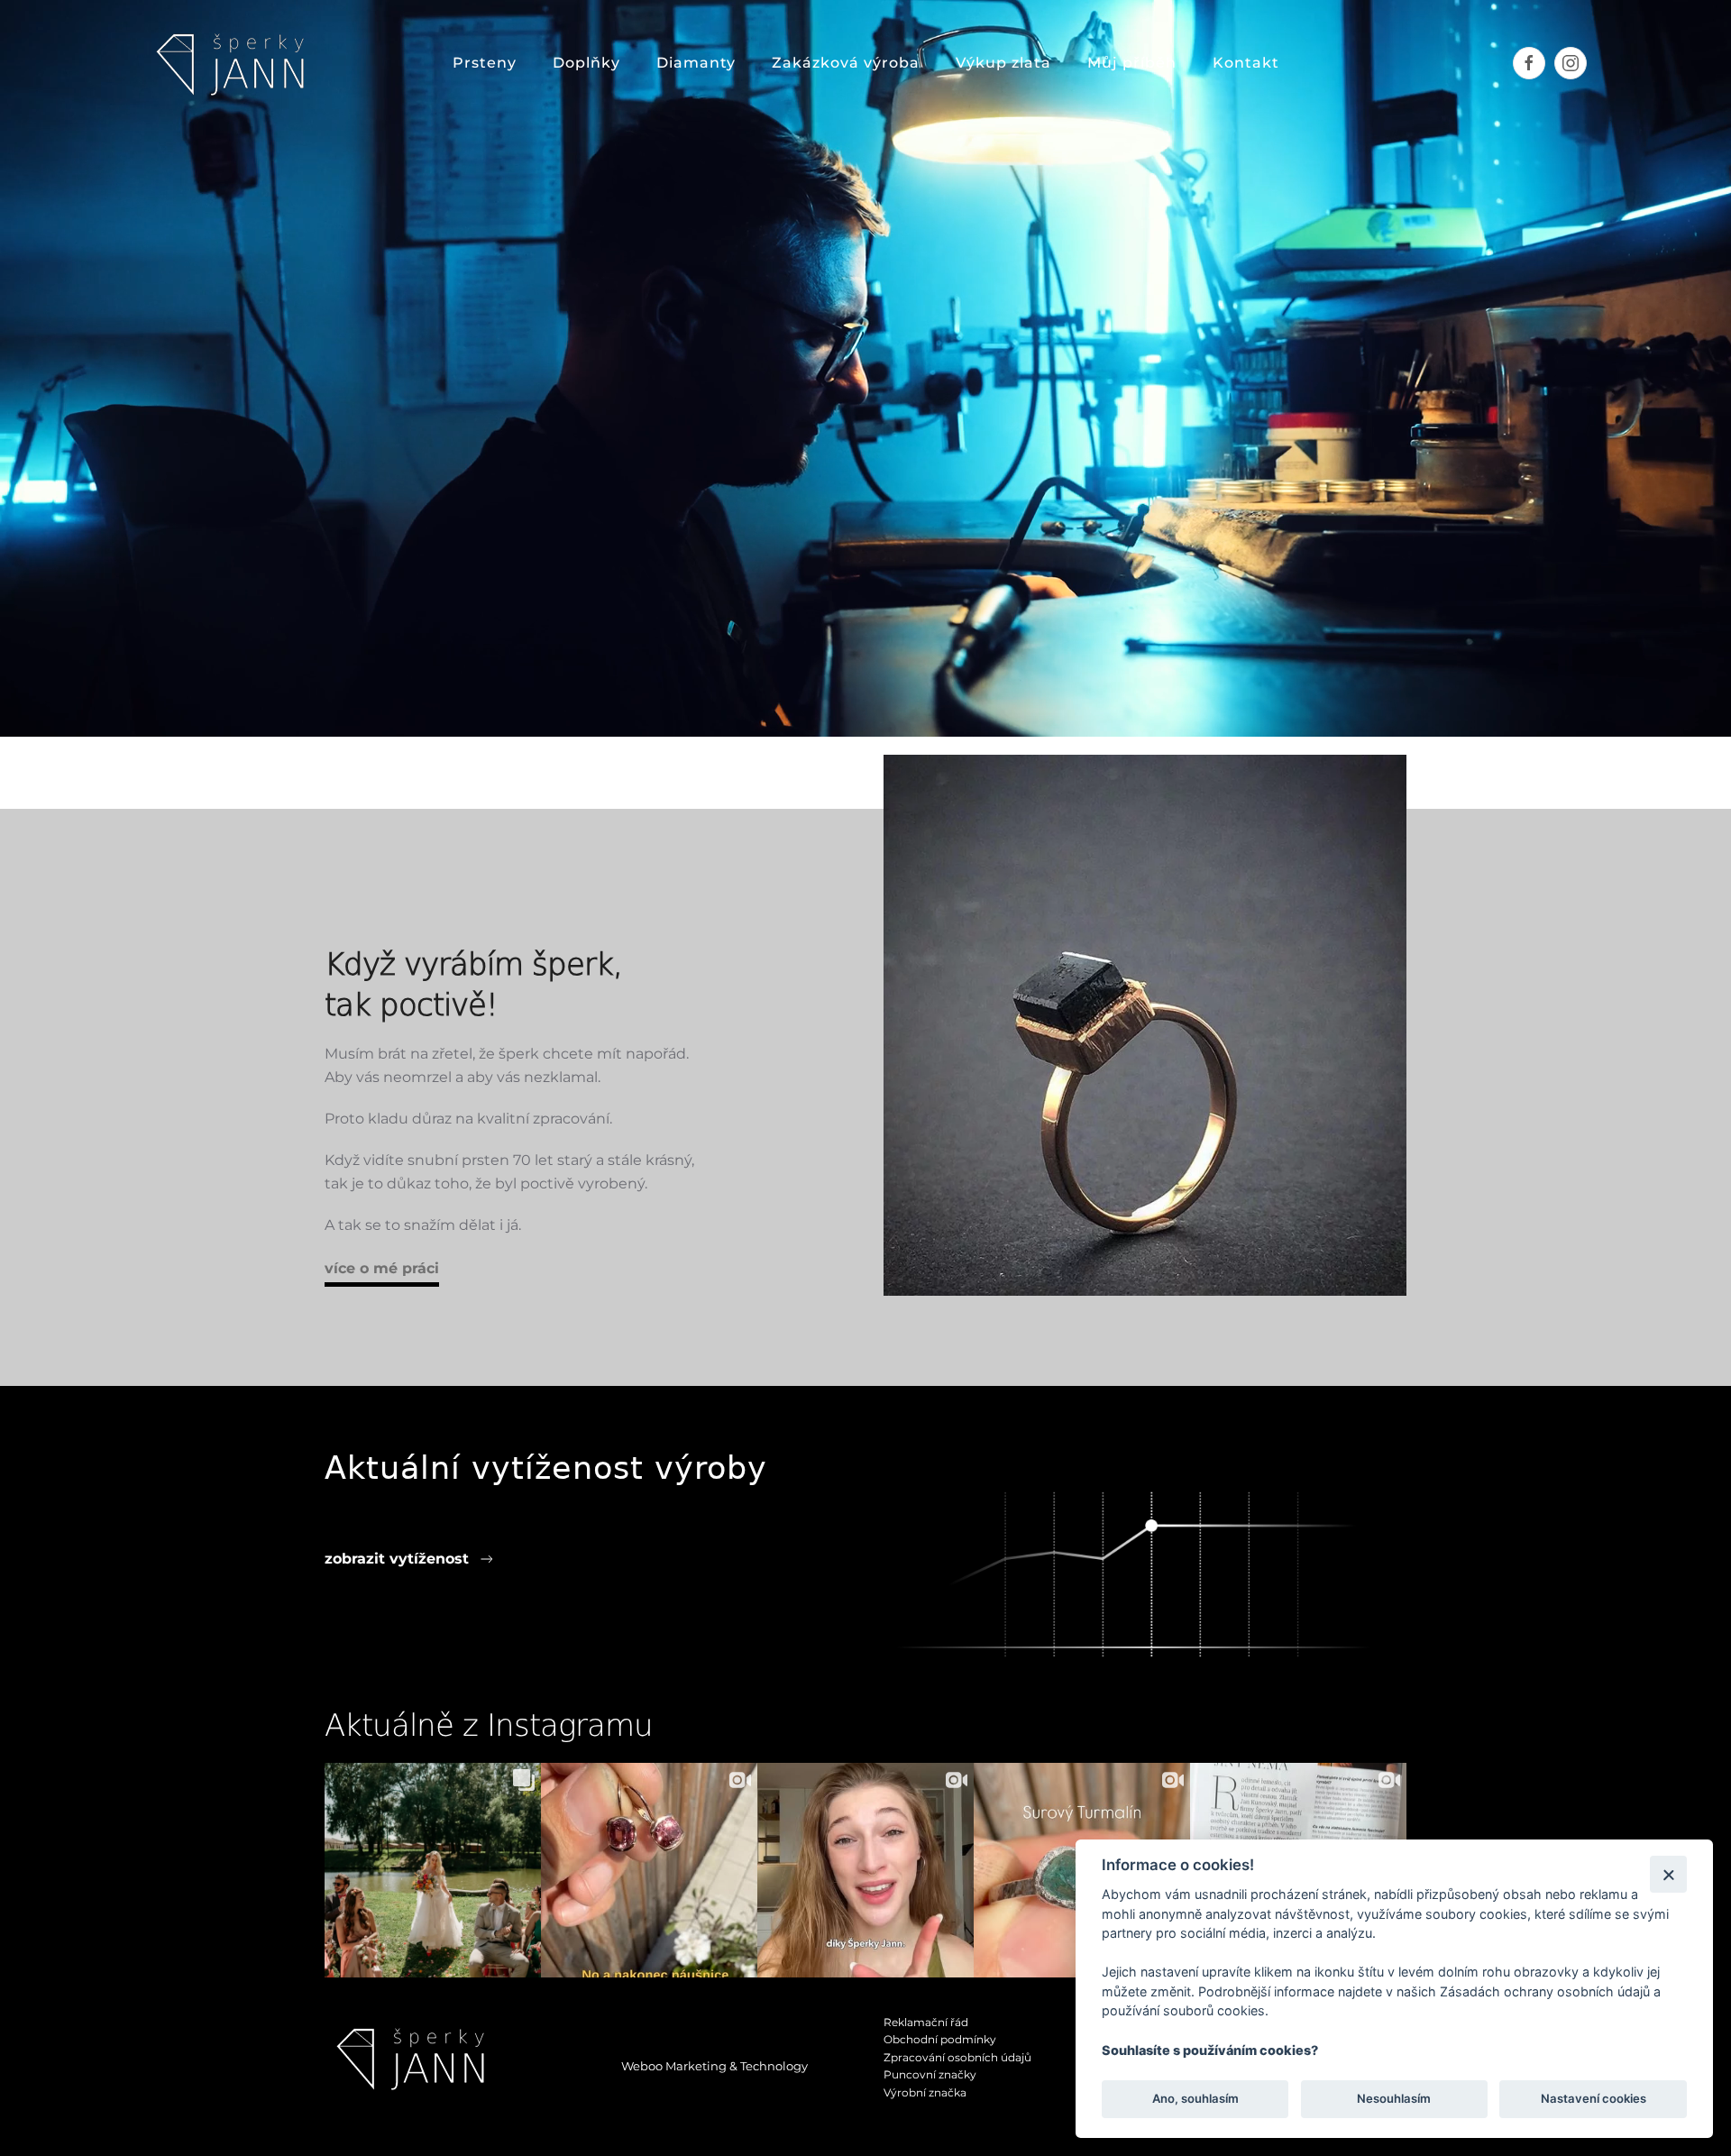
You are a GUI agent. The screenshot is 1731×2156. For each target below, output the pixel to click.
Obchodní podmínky (940, 2039)
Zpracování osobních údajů (957, 2057)
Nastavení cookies (1594, 2098)
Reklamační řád (926, 2022)
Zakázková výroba (846, 63)
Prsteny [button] (485, 63)
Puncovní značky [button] (930, 2074)
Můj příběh (1132, 63)
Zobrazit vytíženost (397, 1559)
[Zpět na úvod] (235, 63)
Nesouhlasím (1394, 2098)
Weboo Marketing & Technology (714, 2066)
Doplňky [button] (586, 63)
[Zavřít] (1668, 1874)
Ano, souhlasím (1195, 2098)
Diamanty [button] (696, 63)
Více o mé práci (382, 1268)
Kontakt (1246, 63)
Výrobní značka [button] (925, 2092)
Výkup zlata (1003, 63)
